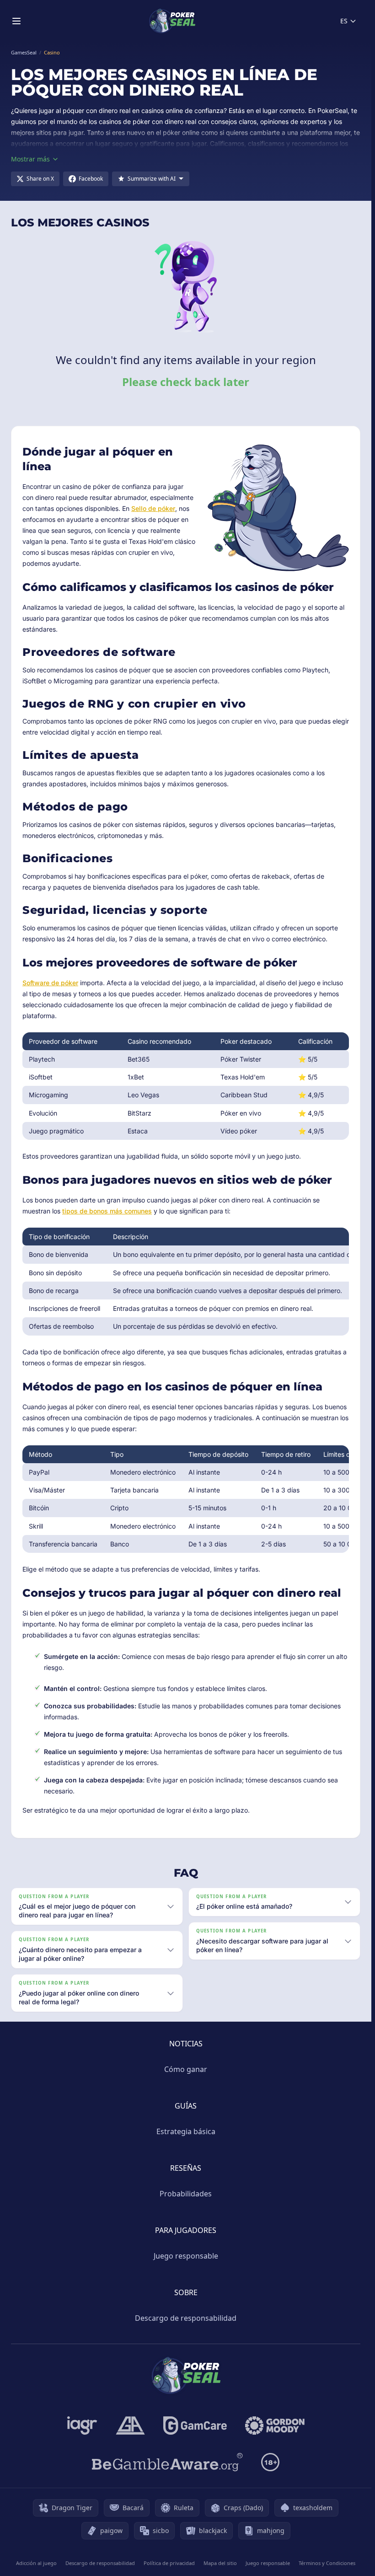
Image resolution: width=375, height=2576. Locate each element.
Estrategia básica (186, 2131)
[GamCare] (195, 2426)
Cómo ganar (186, 2069)
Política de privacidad (169, 2563)
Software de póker (50, 983)
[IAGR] (82, 2426)
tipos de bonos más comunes (107, 1211)
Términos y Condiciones (327, 2563)
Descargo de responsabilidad (186, 2318)
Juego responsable (186, 2256)
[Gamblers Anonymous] (130, 2426)
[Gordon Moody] (275, 2426)
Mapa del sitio (220, 2563)
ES (344, 21)
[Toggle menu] (16, 21)
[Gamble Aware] (167, 2462)
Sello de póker (153, 508)
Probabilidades (186, 2194)
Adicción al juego (36, 2563)
